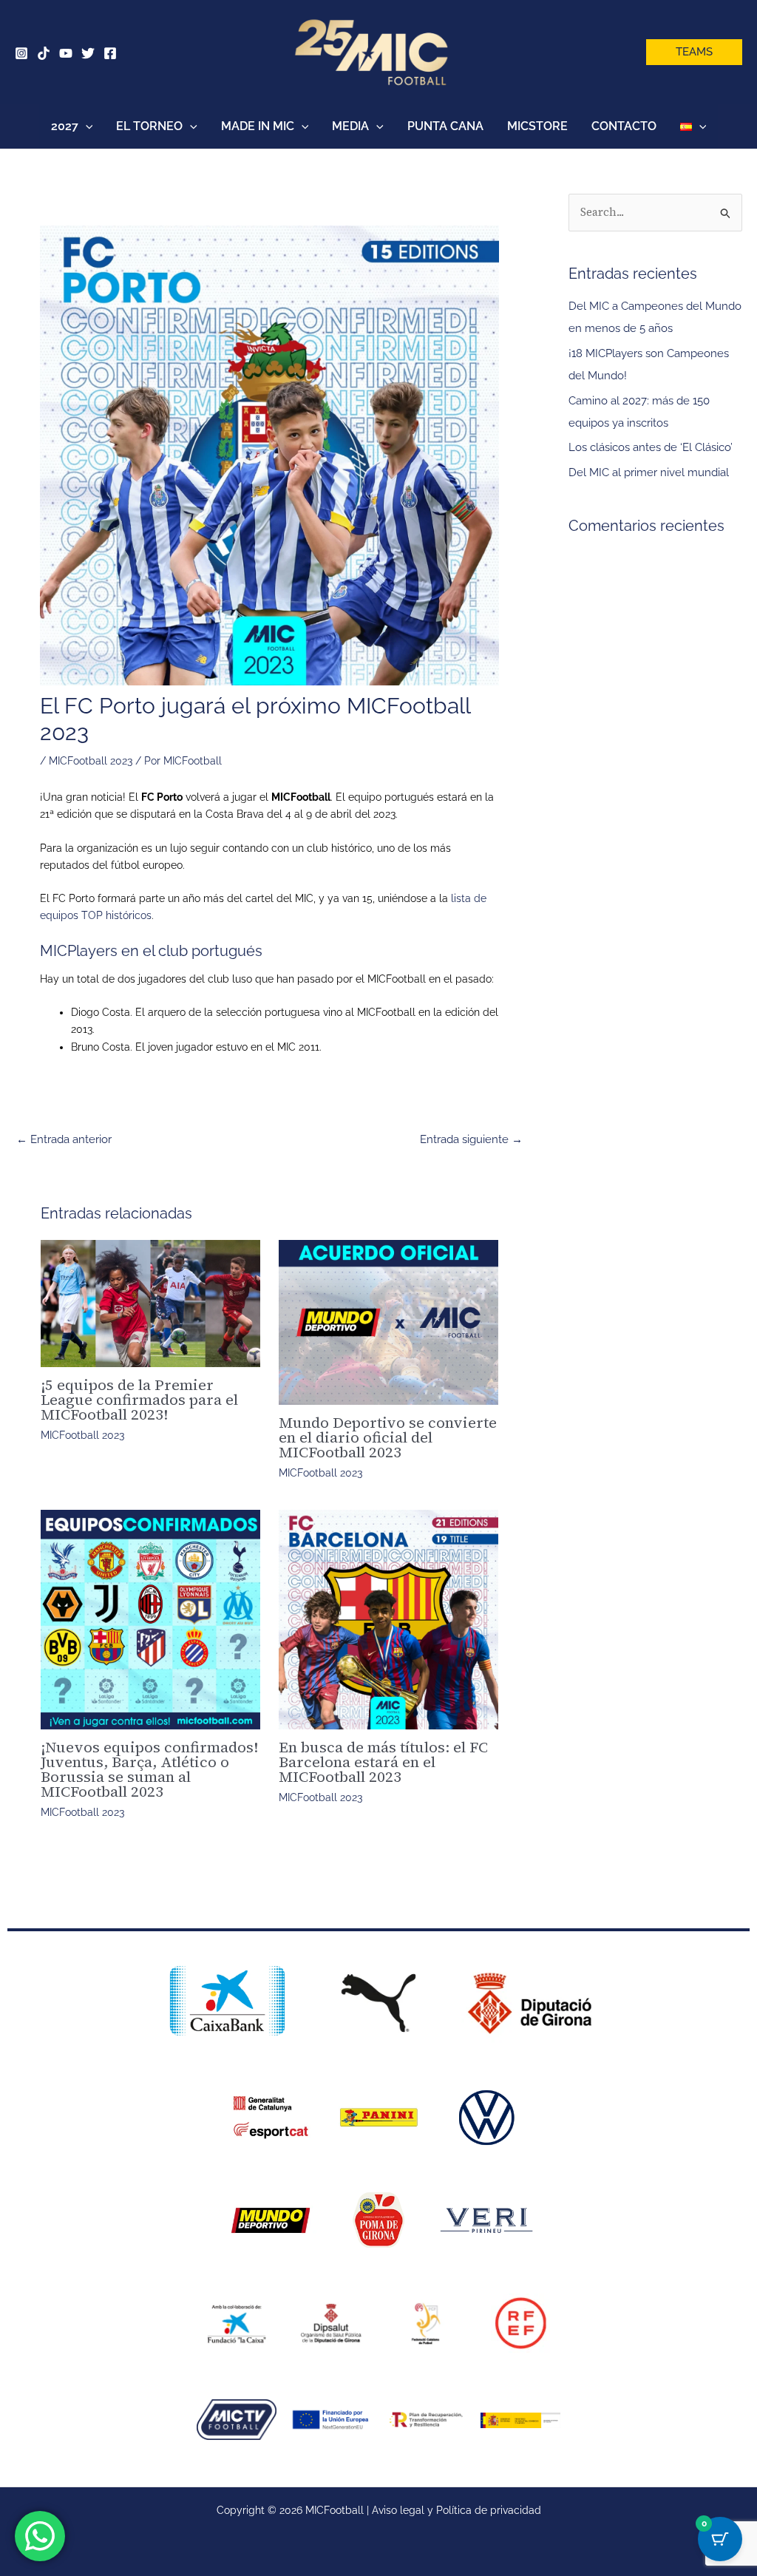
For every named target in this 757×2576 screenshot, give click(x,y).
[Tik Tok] (44, 53)
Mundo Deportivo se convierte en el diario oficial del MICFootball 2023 (388, 1437)
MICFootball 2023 (91, 761)
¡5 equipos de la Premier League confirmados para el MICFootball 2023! (139, 1400)
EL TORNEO (149, 126)
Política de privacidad (489, 2510)
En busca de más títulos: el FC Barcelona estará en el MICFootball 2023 (383, 1762)
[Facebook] (110, 53)
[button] (694, 52)
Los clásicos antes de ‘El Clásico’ (651, 447)
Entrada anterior (64, 1139)
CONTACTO (624, 126)
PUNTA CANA (445, 126)
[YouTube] (66, 53)
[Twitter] (88, 53)
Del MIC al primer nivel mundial (649, 472)
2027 (65, 126)
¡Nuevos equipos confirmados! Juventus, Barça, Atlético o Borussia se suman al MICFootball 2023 (149, 1769)
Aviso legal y (404, 2510)
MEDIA (350, 126)
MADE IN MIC (258, 126)
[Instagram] (21, 53)
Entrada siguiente (471, 1139)
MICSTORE (537, 126)
